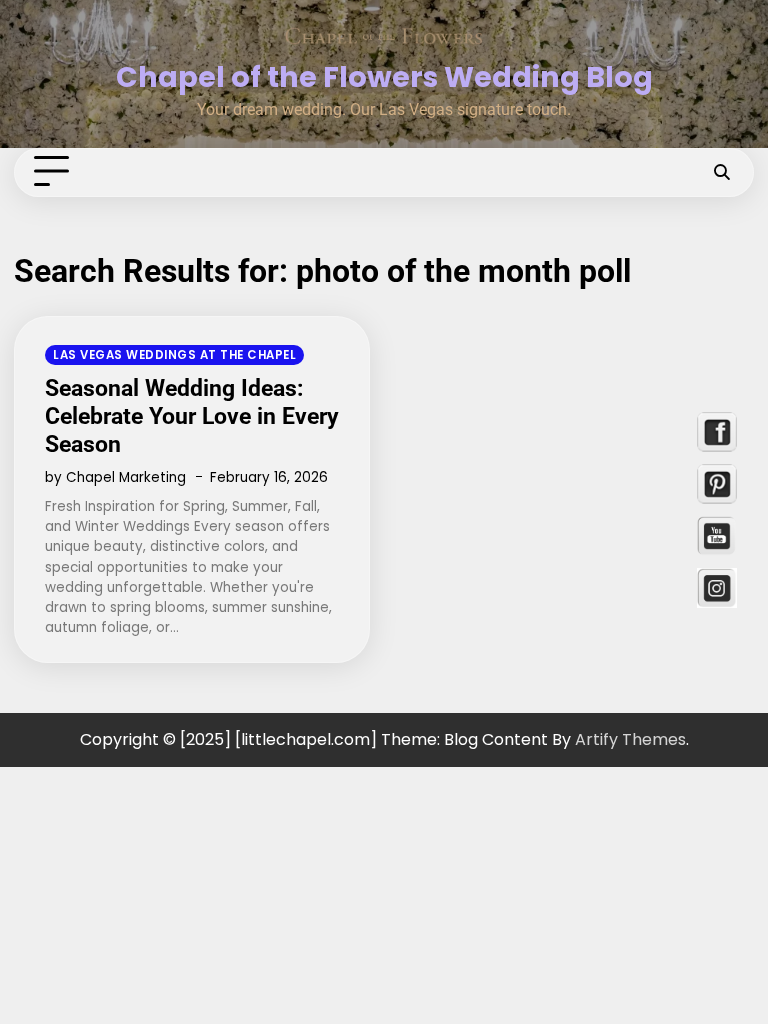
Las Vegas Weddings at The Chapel (174, 355)
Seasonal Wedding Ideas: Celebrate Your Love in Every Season (192, 416)
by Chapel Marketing (115, 477)
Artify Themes (630, 739)
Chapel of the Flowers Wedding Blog (384, 77)
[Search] (721, 172)
